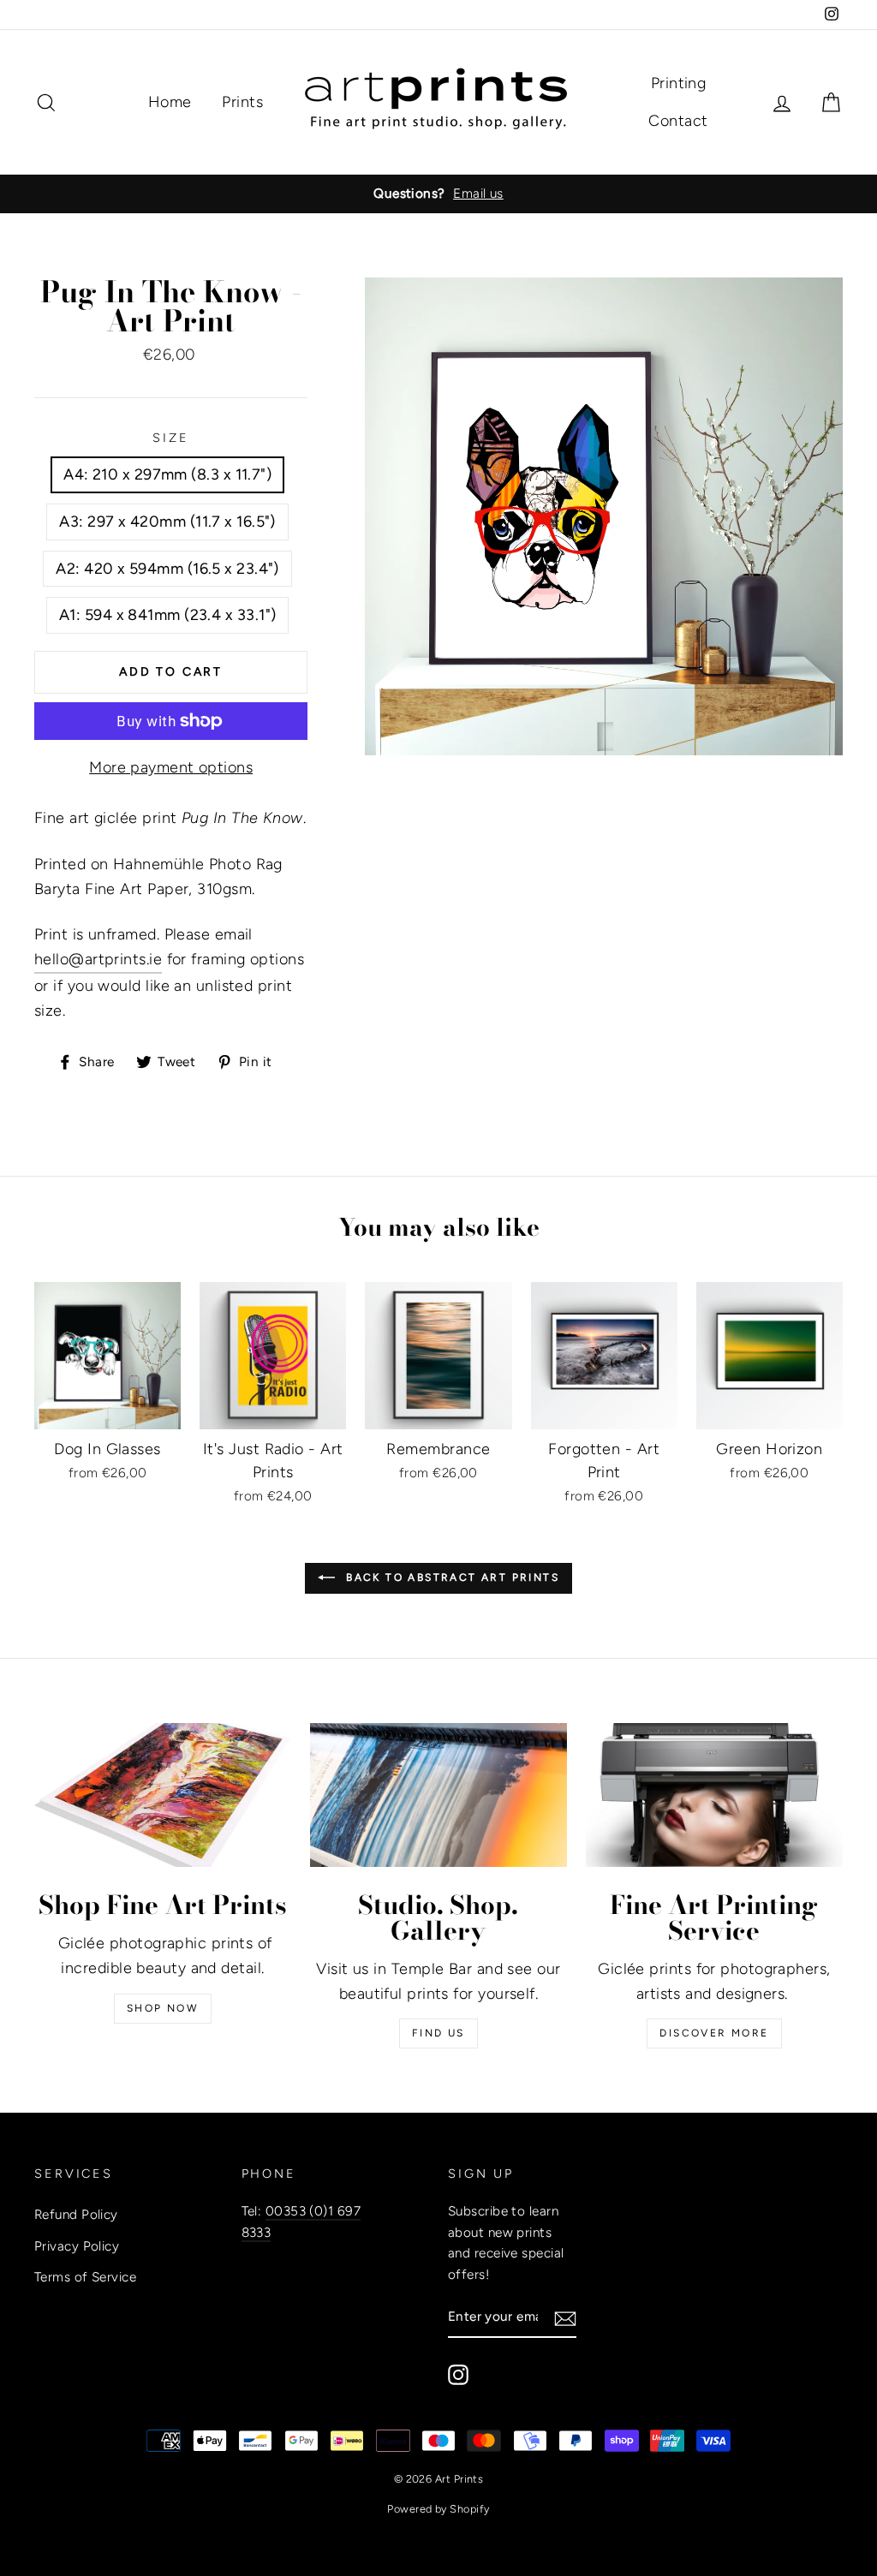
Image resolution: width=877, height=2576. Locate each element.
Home (170, 102)
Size (171, 438)
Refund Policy (76, 2214)
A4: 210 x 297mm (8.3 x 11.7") (167, 474)
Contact (678, 121)
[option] (438, 194)
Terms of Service (85, 2277)
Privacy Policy (77, 2246)
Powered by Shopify (438, 2509)
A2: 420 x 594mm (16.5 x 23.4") (167, 569)
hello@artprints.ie (98, 959)
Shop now (163, 2008)
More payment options (171, 767)
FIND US (438, 2033)
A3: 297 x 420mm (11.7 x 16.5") (167, 522)
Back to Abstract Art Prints (450, 1577)
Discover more (714, 2033)
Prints (242, 102)
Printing (679, 83)
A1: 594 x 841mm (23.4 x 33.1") (168, 615)
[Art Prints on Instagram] (458, 2374)
